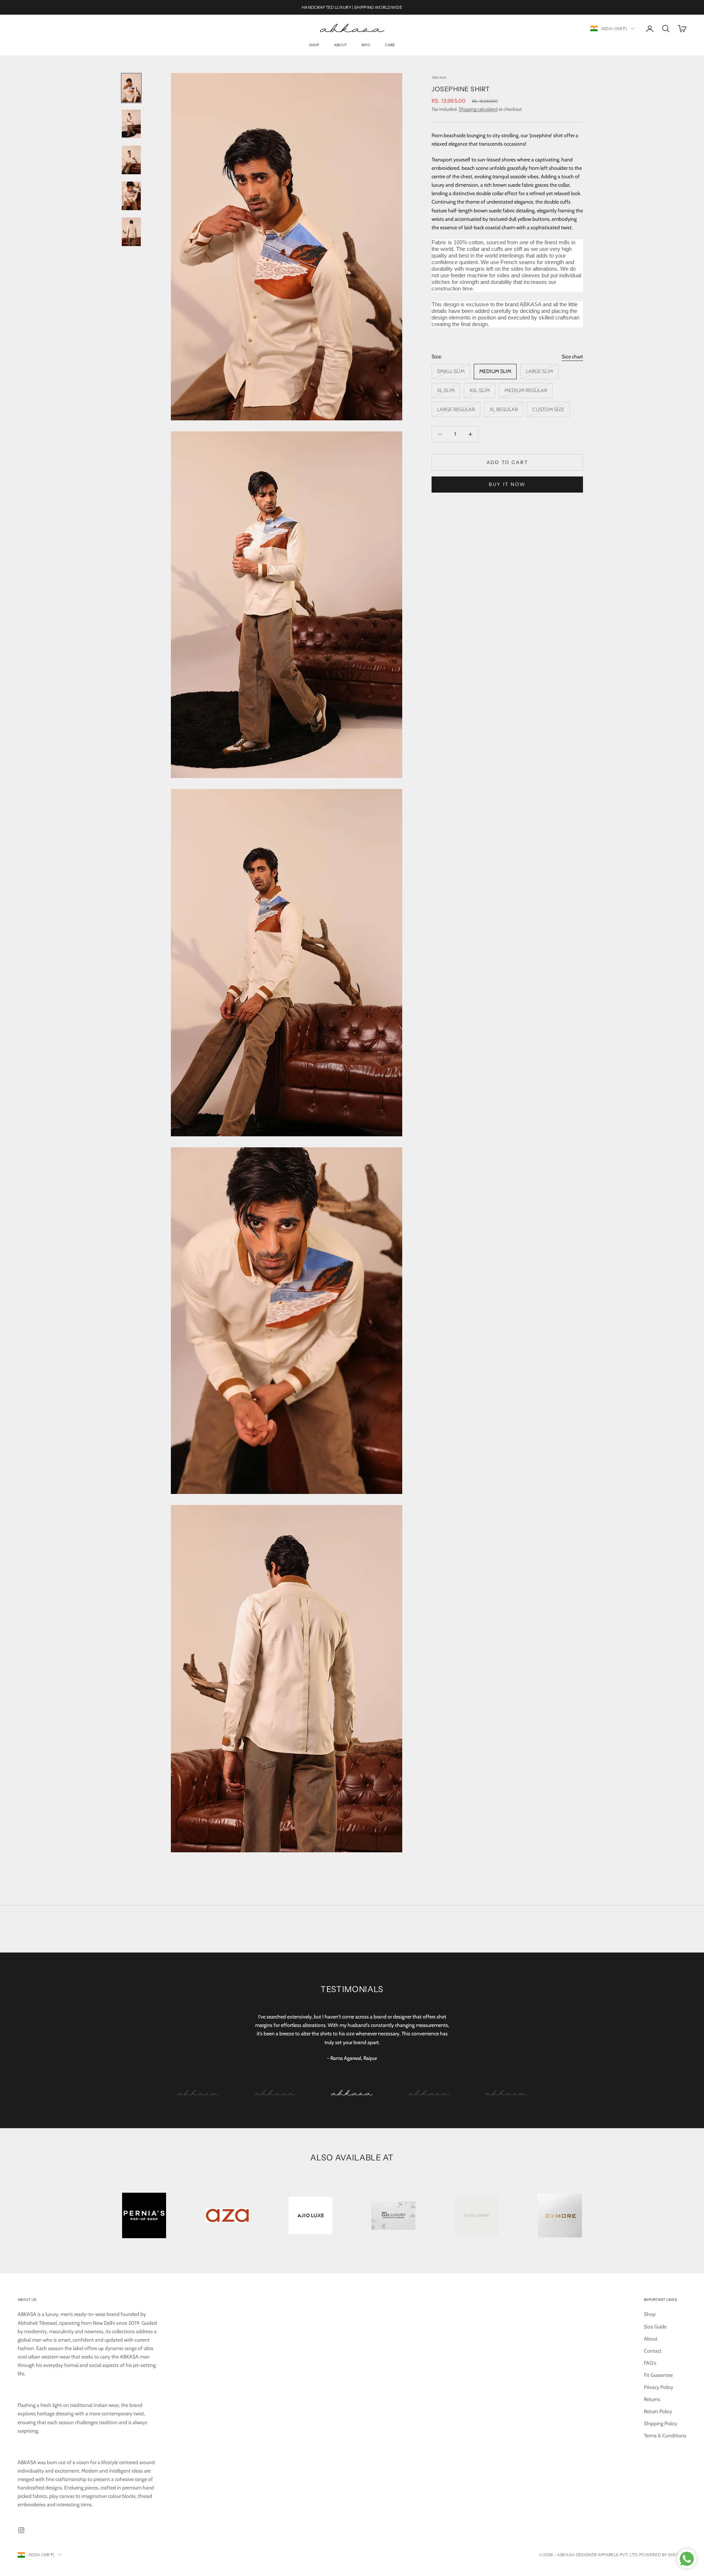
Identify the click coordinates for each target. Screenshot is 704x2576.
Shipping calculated (478, 109)
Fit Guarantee (658, 2375)
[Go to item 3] (131, 160)
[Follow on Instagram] (21, 2530)
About (340, 45)
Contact (653, 2351)
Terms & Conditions (665, 2436)
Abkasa (439, 78)
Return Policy (658, 2411)
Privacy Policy (659, 2387)
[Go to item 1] (131, 88)
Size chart (572, 357)
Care (390, 45)
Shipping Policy (661, 2423)
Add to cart (507, 462)
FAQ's (650, 2363)
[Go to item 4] (131, 196)
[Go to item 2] (131, 124)
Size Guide (655, 2327)
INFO (366, 45)
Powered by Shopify (663, 2555)
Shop (314, 45)
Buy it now (507, 484)
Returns (652, 2399)
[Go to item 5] (131, 232)
